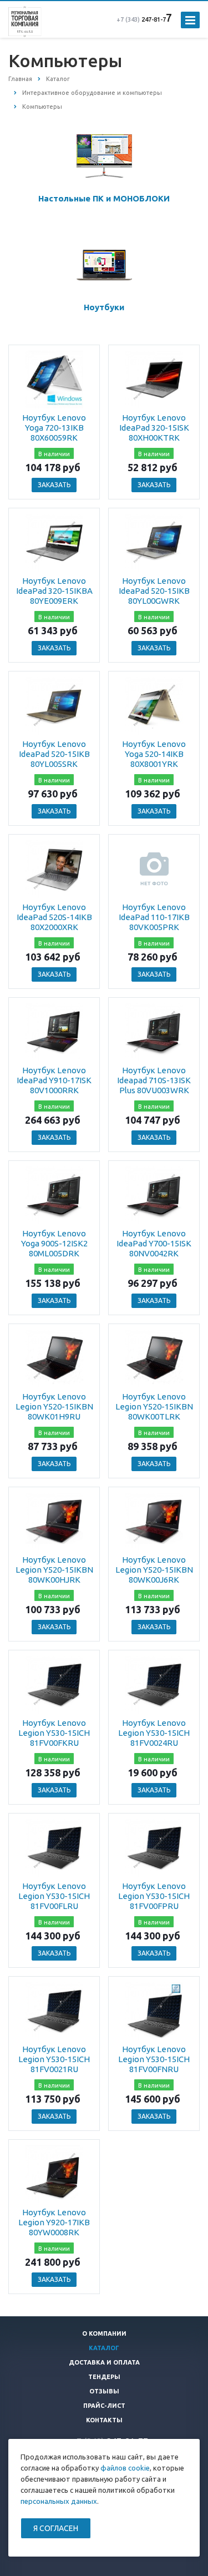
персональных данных (59, 2501)
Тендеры (104, 2377)
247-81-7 (141, 19)
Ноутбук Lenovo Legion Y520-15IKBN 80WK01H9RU (54, 1406)
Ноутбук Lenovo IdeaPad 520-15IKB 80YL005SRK (54, 754)
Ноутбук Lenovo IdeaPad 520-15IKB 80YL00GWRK (154, 591)
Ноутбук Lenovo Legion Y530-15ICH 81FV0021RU (54, 2059)
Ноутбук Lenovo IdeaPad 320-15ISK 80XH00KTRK (154, 428)
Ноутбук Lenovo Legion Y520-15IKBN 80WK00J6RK (154, 1570)
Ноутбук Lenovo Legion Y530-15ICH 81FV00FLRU (54, 1896)
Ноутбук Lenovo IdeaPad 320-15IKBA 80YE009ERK (54, 591)
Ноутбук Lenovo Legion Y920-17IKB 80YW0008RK (54, 2222)
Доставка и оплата (104, 2362)
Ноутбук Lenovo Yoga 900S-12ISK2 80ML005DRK (54, 1243)
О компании (104, 2333)
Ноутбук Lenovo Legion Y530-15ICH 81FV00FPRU (154, 1896)
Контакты (104, 2420)
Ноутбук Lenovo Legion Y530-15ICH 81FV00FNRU (154, 2059)
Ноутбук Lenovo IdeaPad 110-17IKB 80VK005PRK (154, 917)
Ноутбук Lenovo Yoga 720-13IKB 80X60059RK (54, 428)
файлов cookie (125, 2468)
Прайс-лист (104, 2406)
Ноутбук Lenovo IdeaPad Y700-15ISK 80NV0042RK (154, 1243)
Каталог (104, 2348)
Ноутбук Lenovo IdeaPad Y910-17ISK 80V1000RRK (54, 1080)
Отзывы (104, 2391)
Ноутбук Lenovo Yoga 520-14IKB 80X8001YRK (154, 754)
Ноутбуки (104, 307)
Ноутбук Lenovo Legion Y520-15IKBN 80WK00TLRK (154, 1406)
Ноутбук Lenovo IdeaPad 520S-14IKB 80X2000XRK (54, 917)
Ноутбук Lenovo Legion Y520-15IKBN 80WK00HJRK (54, 1570)
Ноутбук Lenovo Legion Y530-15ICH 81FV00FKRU (54, 1733)
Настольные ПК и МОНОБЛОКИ (104, 198)
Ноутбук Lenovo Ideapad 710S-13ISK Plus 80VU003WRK (154, 1080)
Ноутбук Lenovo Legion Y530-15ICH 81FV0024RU (154, 1733)
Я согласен (56, 2528)
